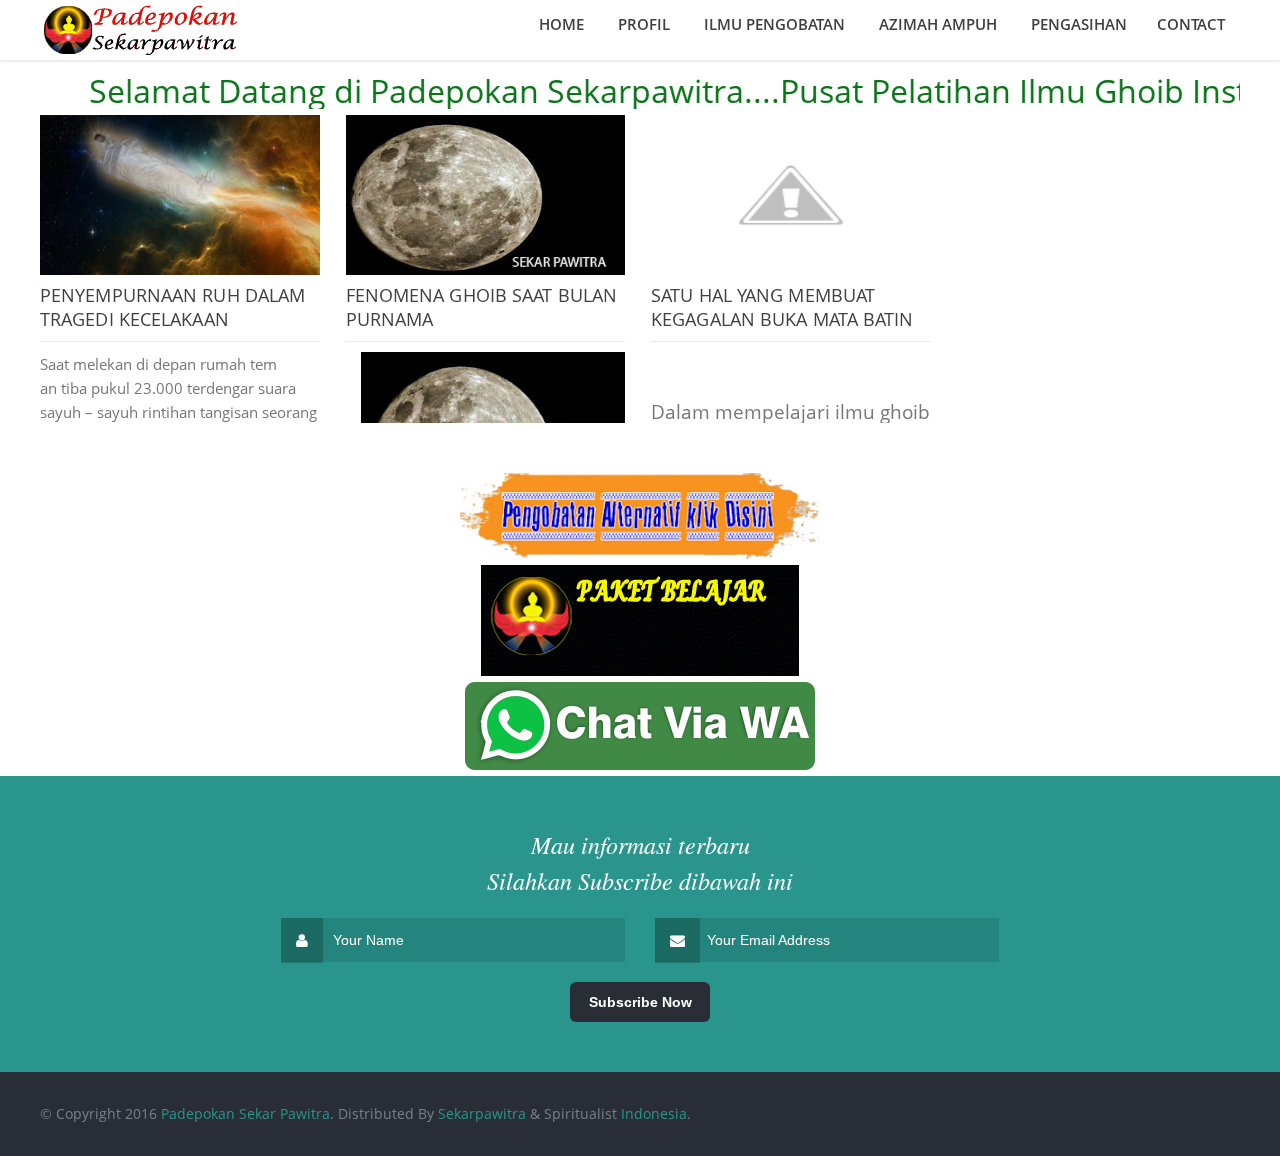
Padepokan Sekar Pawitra (245, 1113)
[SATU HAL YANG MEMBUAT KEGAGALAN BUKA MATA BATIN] (791, 195)
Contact (1191, 24)
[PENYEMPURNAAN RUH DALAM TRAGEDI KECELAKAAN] (180, 195)
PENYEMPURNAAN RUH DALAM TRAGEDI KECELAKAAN (172, 307)
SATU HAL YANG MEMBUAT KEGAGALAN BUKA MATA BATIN (782, 307)
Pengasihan (1079, 24)
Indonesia (654, 1113)
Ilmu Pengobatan (774, 24)
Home (561, 24)
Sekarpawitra (482, 1113)
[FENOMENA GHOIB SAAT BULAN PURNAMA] (486, 195)
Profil (644, 24)
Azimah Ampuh (938, 24)
